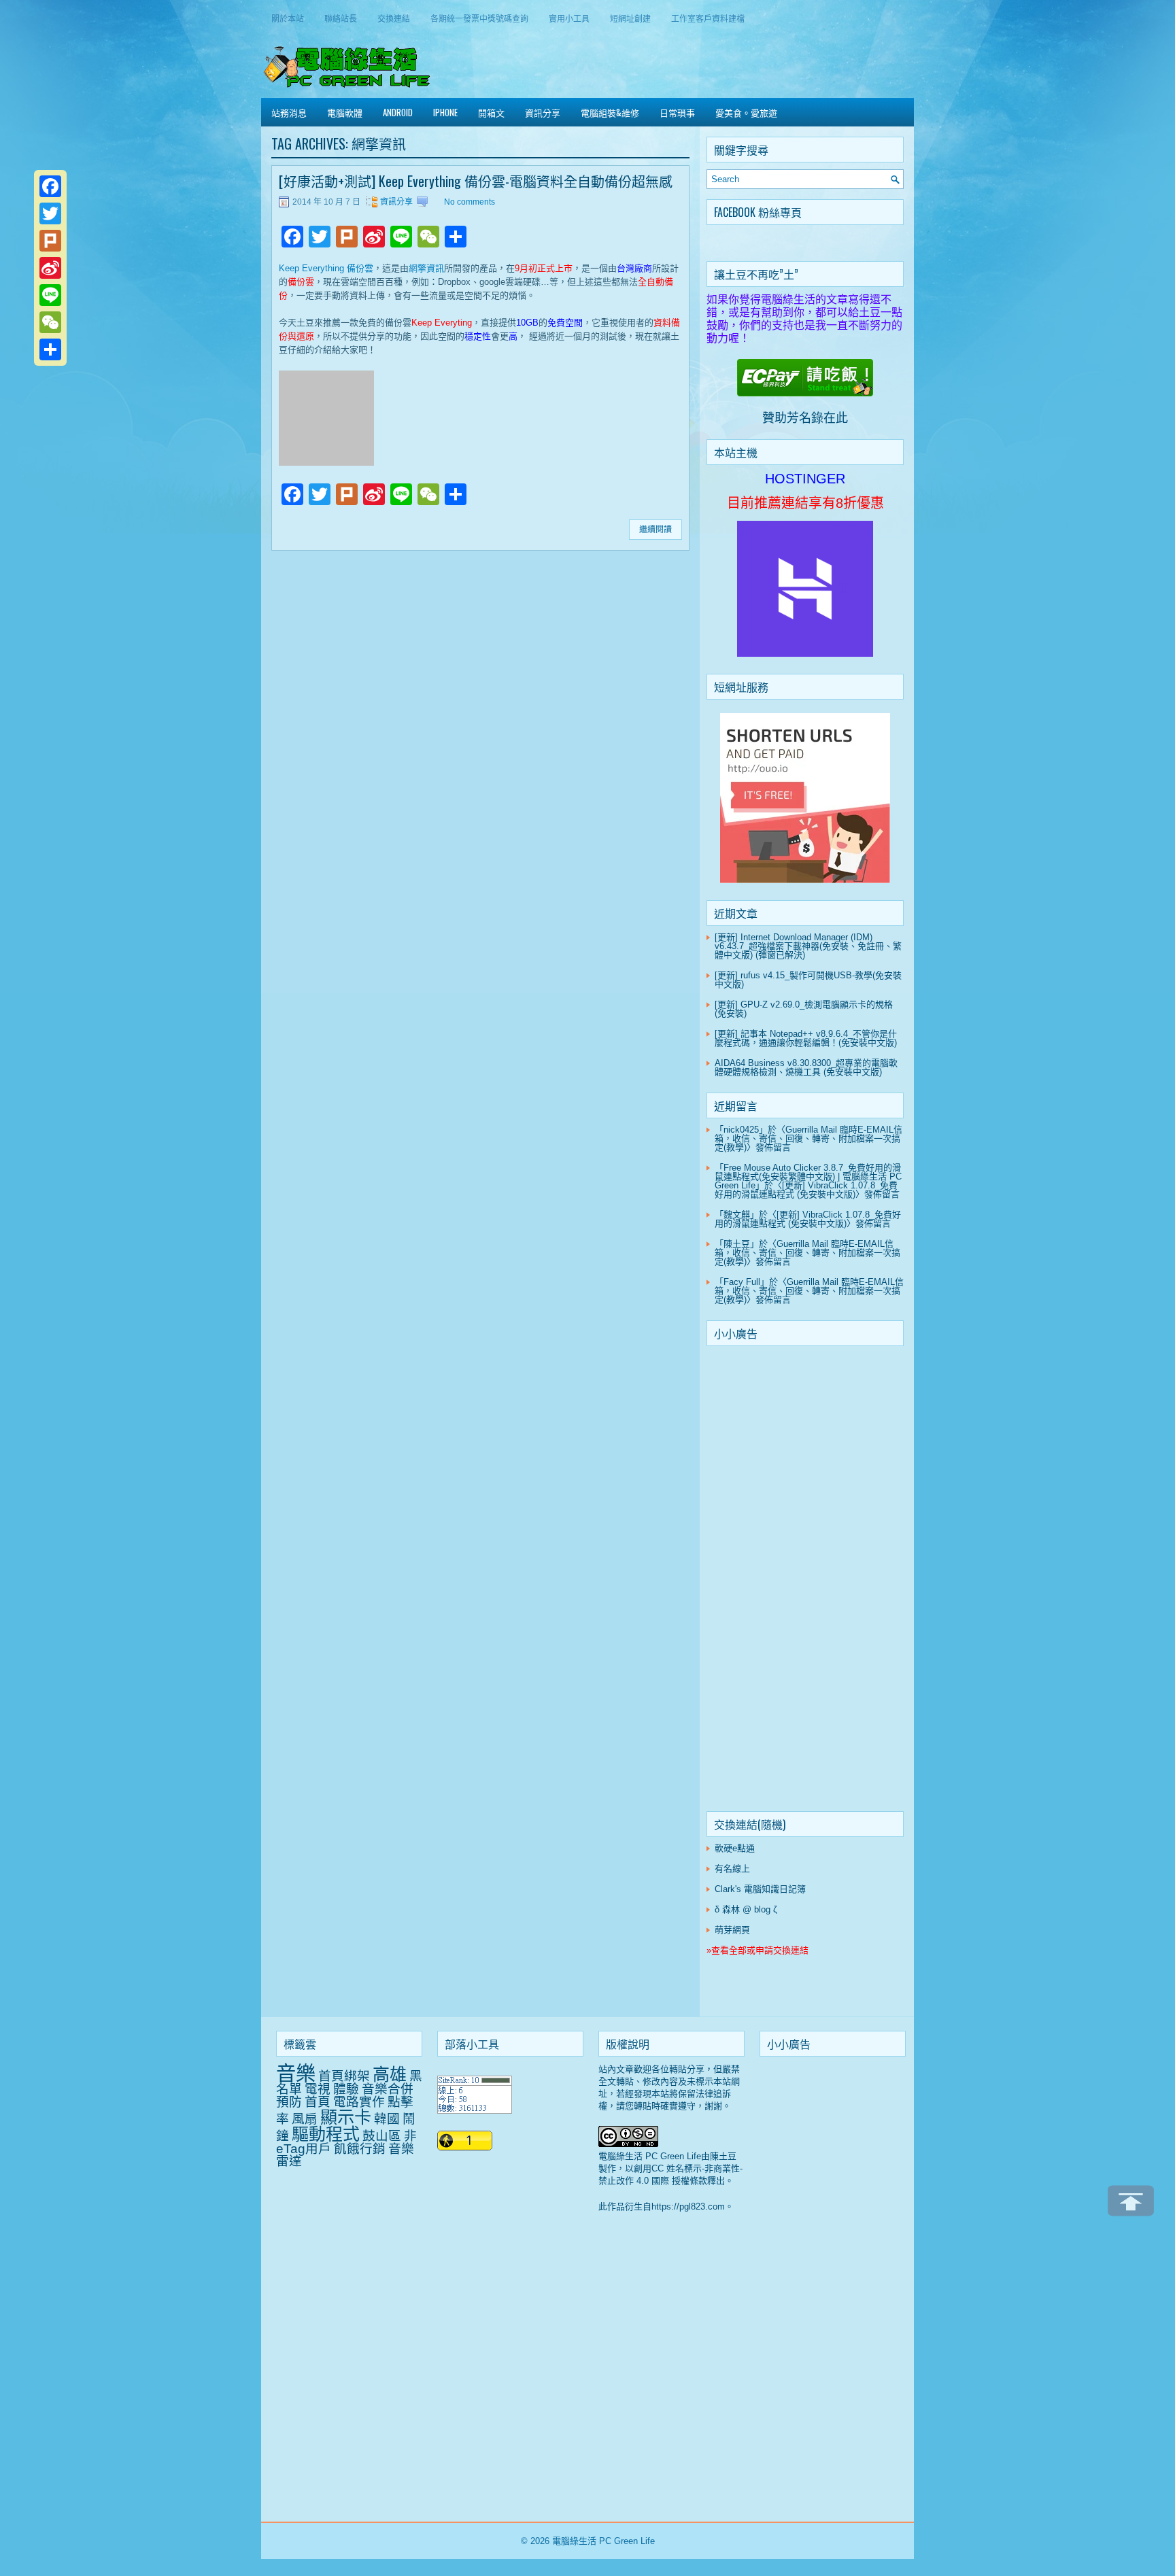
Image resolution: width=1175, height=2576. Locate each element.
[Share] (50, 349)
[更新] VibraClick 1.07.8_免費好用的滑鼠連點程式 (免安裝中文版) (806, 1190)
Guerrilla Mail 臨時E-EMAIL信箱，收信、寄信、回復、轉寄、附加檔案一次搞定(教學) (808, 1138)
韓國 (387, 2119)
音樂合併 (388, 2089)
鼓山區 (382, 2136)
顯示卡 (346, 2117)
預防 (289, 2102)
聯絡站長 (341, 18)
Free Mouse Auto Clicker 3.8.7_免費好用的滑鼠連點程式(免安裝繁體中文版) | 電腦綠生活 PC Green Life (808, 1177)
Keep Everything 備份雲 (326, 268)
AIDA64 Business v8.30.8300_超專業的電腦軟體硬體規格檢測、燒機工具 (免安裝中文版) (806, 1067)
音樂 (296, 2073)
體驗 (346, 2089)
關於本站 (288, 18)
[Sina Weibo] (50, 268)
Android (398, 112)
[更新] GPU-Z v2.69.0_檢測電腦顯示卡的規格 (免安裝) (804, 1009)
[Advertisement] (805, 1581)
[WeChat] (50, 322)
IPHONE (445, 112)
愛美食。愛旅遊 (746, 112)
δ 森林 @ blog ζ (746, 1909)
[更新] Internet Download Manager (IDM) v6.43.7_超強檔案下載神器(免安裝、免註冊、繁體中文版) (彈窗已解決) (808, 946)
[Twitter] (50, 213)
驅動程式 (326, 2134)
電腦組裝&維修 (610, 112)
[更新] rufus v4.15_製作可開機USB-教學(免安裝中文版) (808, 980)
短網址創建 (630, 18)
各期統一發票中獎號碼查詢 (479, 18)
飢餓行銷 (360, 2149)
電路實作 (359, 2102)
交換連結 (394, 18)
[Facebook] (50, 186)
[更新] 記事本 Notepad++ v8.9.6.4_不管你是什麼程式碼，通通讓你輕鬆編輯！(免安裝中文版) (806, 1038)
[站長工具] (475, 2111)
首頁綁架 (344, 2076)
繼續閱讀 (655, 530)
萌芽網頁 (732, 1930)
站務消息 (289, 112)
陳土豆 (737, 1244)
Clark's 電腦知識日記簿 (760, 1889)
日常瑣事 (677, 112)
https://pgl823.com (688, 2206)
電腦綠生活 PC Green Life (603, 2541)
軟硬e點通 (735, 1848)
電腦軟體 (345, 112)
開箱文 (491, 112)
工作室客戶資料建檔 (708, 18)
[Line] (50, 295)
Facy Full (742, 1282)
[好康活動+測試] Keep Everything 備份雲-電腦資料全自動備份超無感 (476, 181)
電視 (318, 2089)
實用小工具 (569, 18)
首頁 (318, 2102)
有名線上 (732, 1869)
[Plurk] (50, 241)
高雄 (390, 2074)
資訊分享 (543, 112)
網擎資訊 (426, 268)
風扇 (305, 2119)
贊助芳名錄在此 (805, 418)
